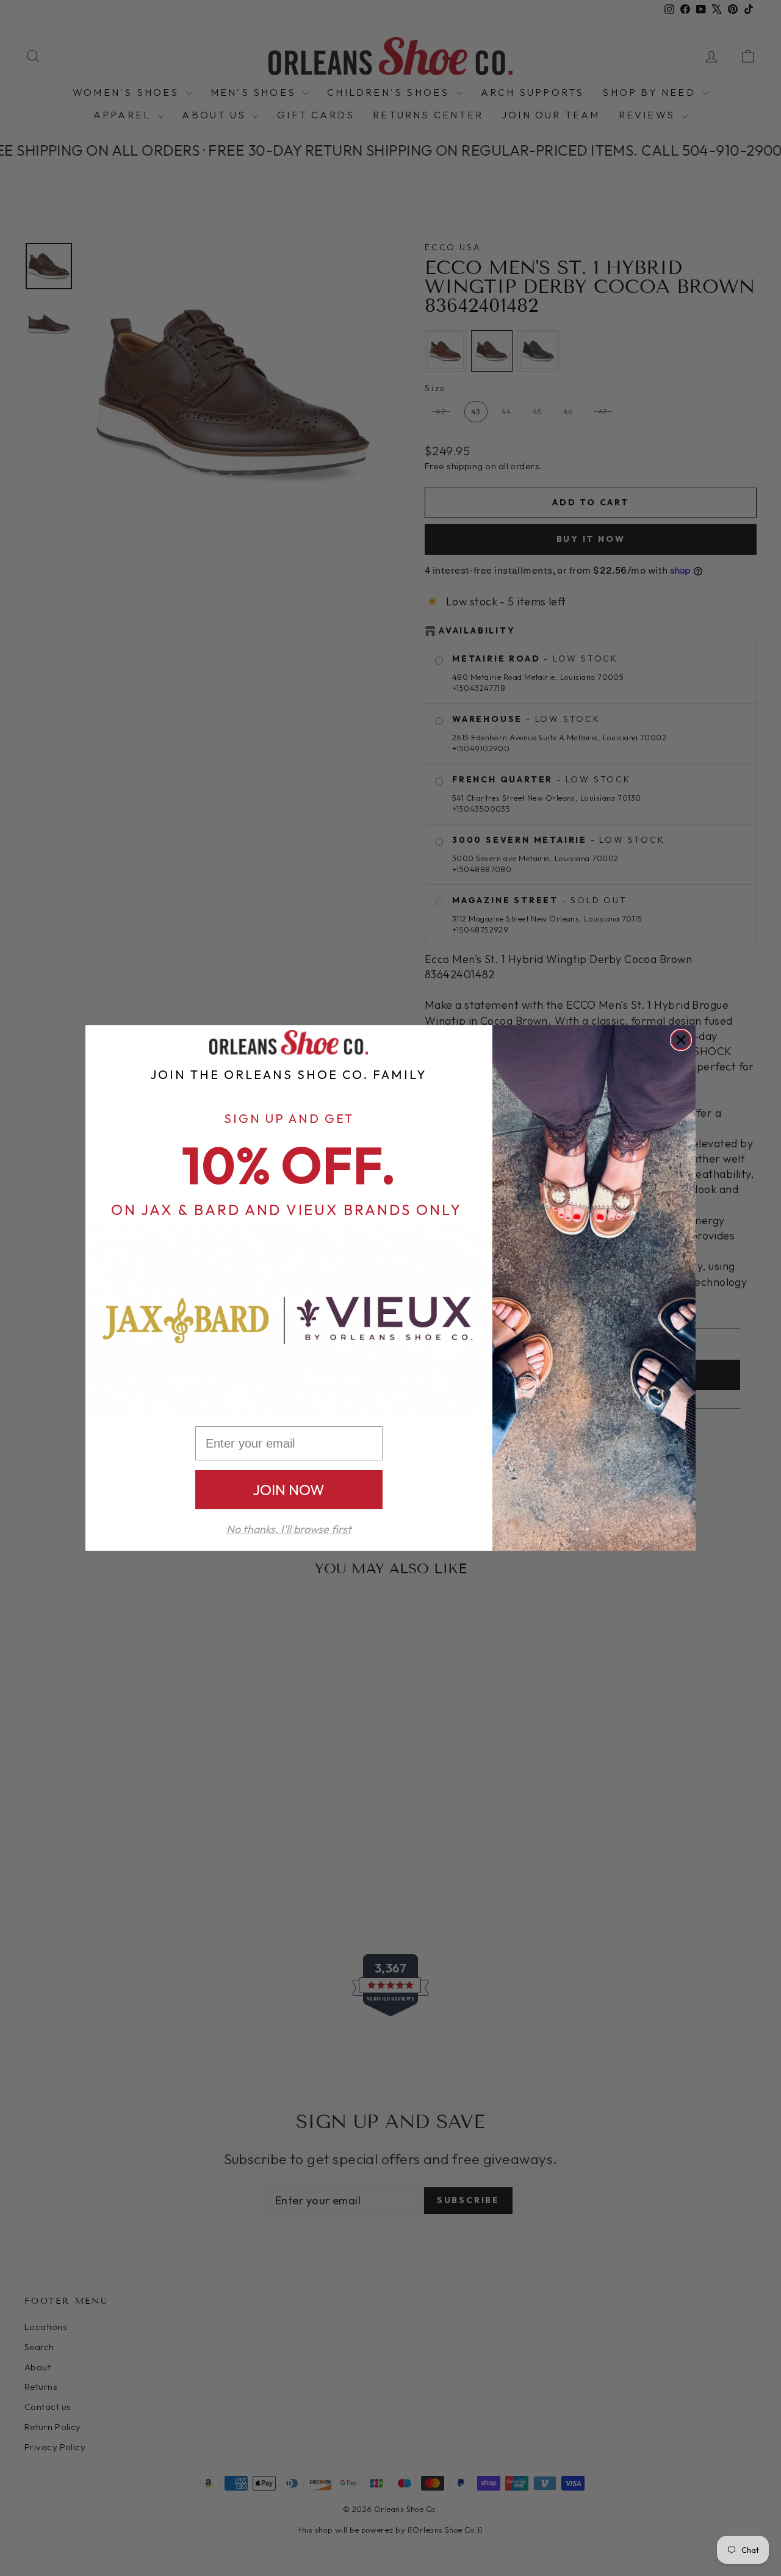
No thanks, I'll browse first (289, 1529)
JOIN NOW (289, 1490)
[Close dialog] (681, 1040)
